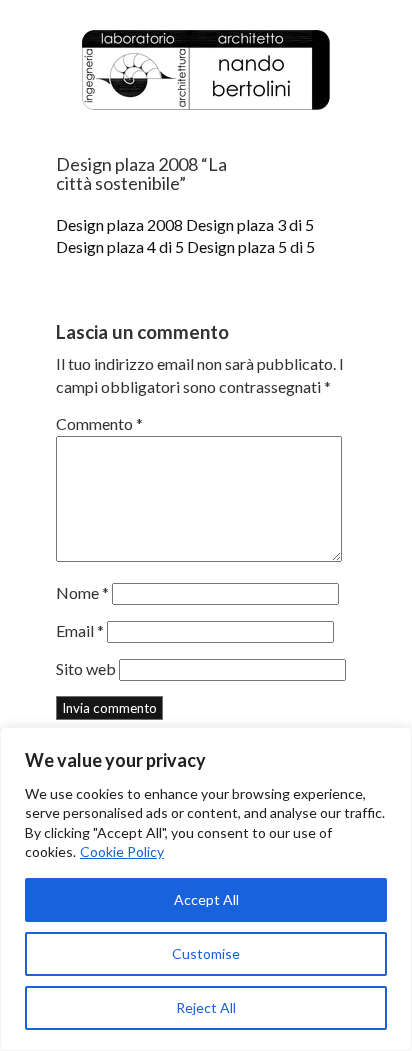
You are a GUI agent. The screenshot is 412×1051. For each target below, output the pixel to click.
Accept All (206, 899)
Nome (82, 592)
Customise (206, 953)
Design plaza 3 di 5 (250, 224)
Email (80, 630)
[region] (206, 889)
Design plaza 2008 (119, 224)
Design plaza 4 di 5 (120, 246)
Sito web (86, 668)
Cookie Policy (122, 851)
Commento (99, 423)
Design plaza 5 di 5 (251, 246)
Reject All (206, 1007)
